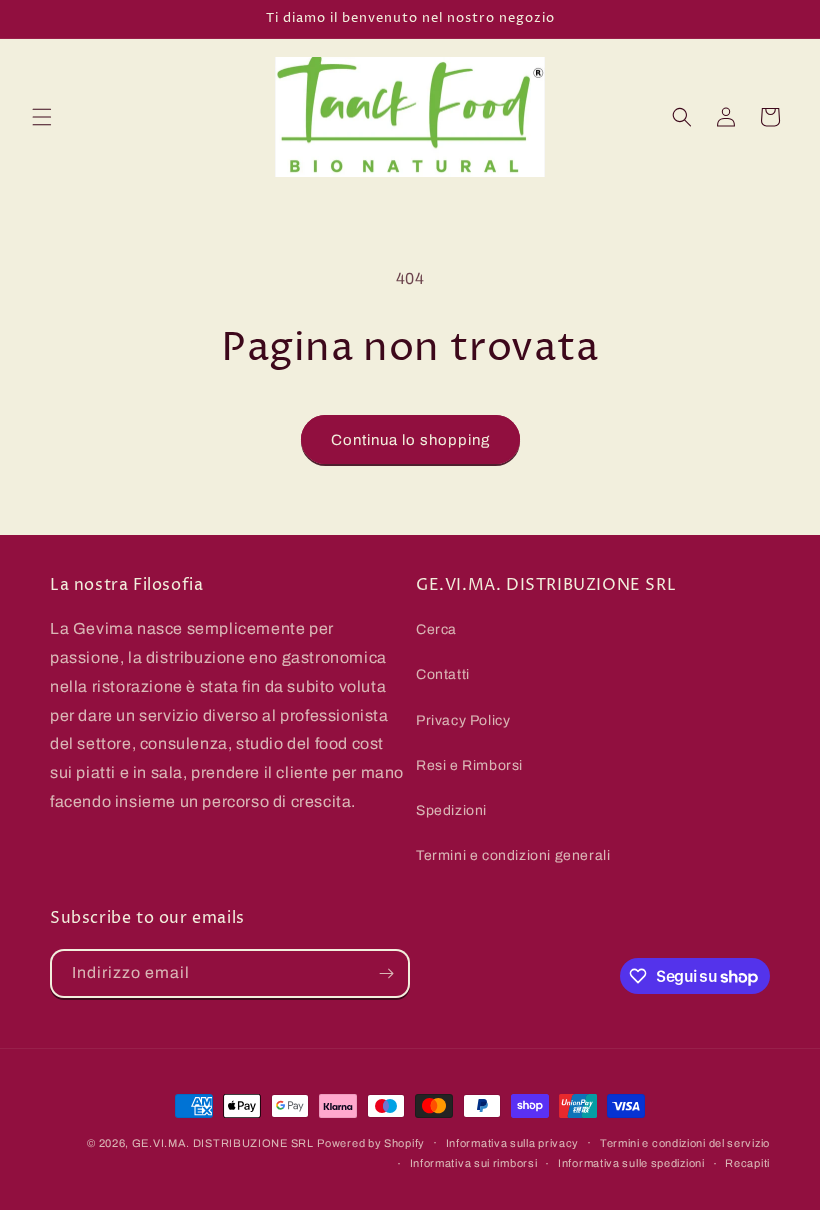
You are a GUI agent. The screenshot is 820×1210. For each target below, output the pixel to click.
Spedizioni (451, 810)
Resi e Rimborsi (469, 765)
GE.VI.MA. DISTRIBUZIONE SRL (223, 1143)
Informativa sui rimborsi (474, 1163)
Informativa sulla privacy (513, 1143)
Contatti (443, 674)
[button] (42, 117)
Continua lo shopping (410, 440)
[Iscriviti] (386, 973)
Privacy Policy (463, 720)
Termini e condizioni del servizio (685, 1143)
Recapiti (747, 1163)
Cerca (436, 629)
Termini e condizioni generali (513, 855)
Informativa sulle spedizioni (631, 1163)
